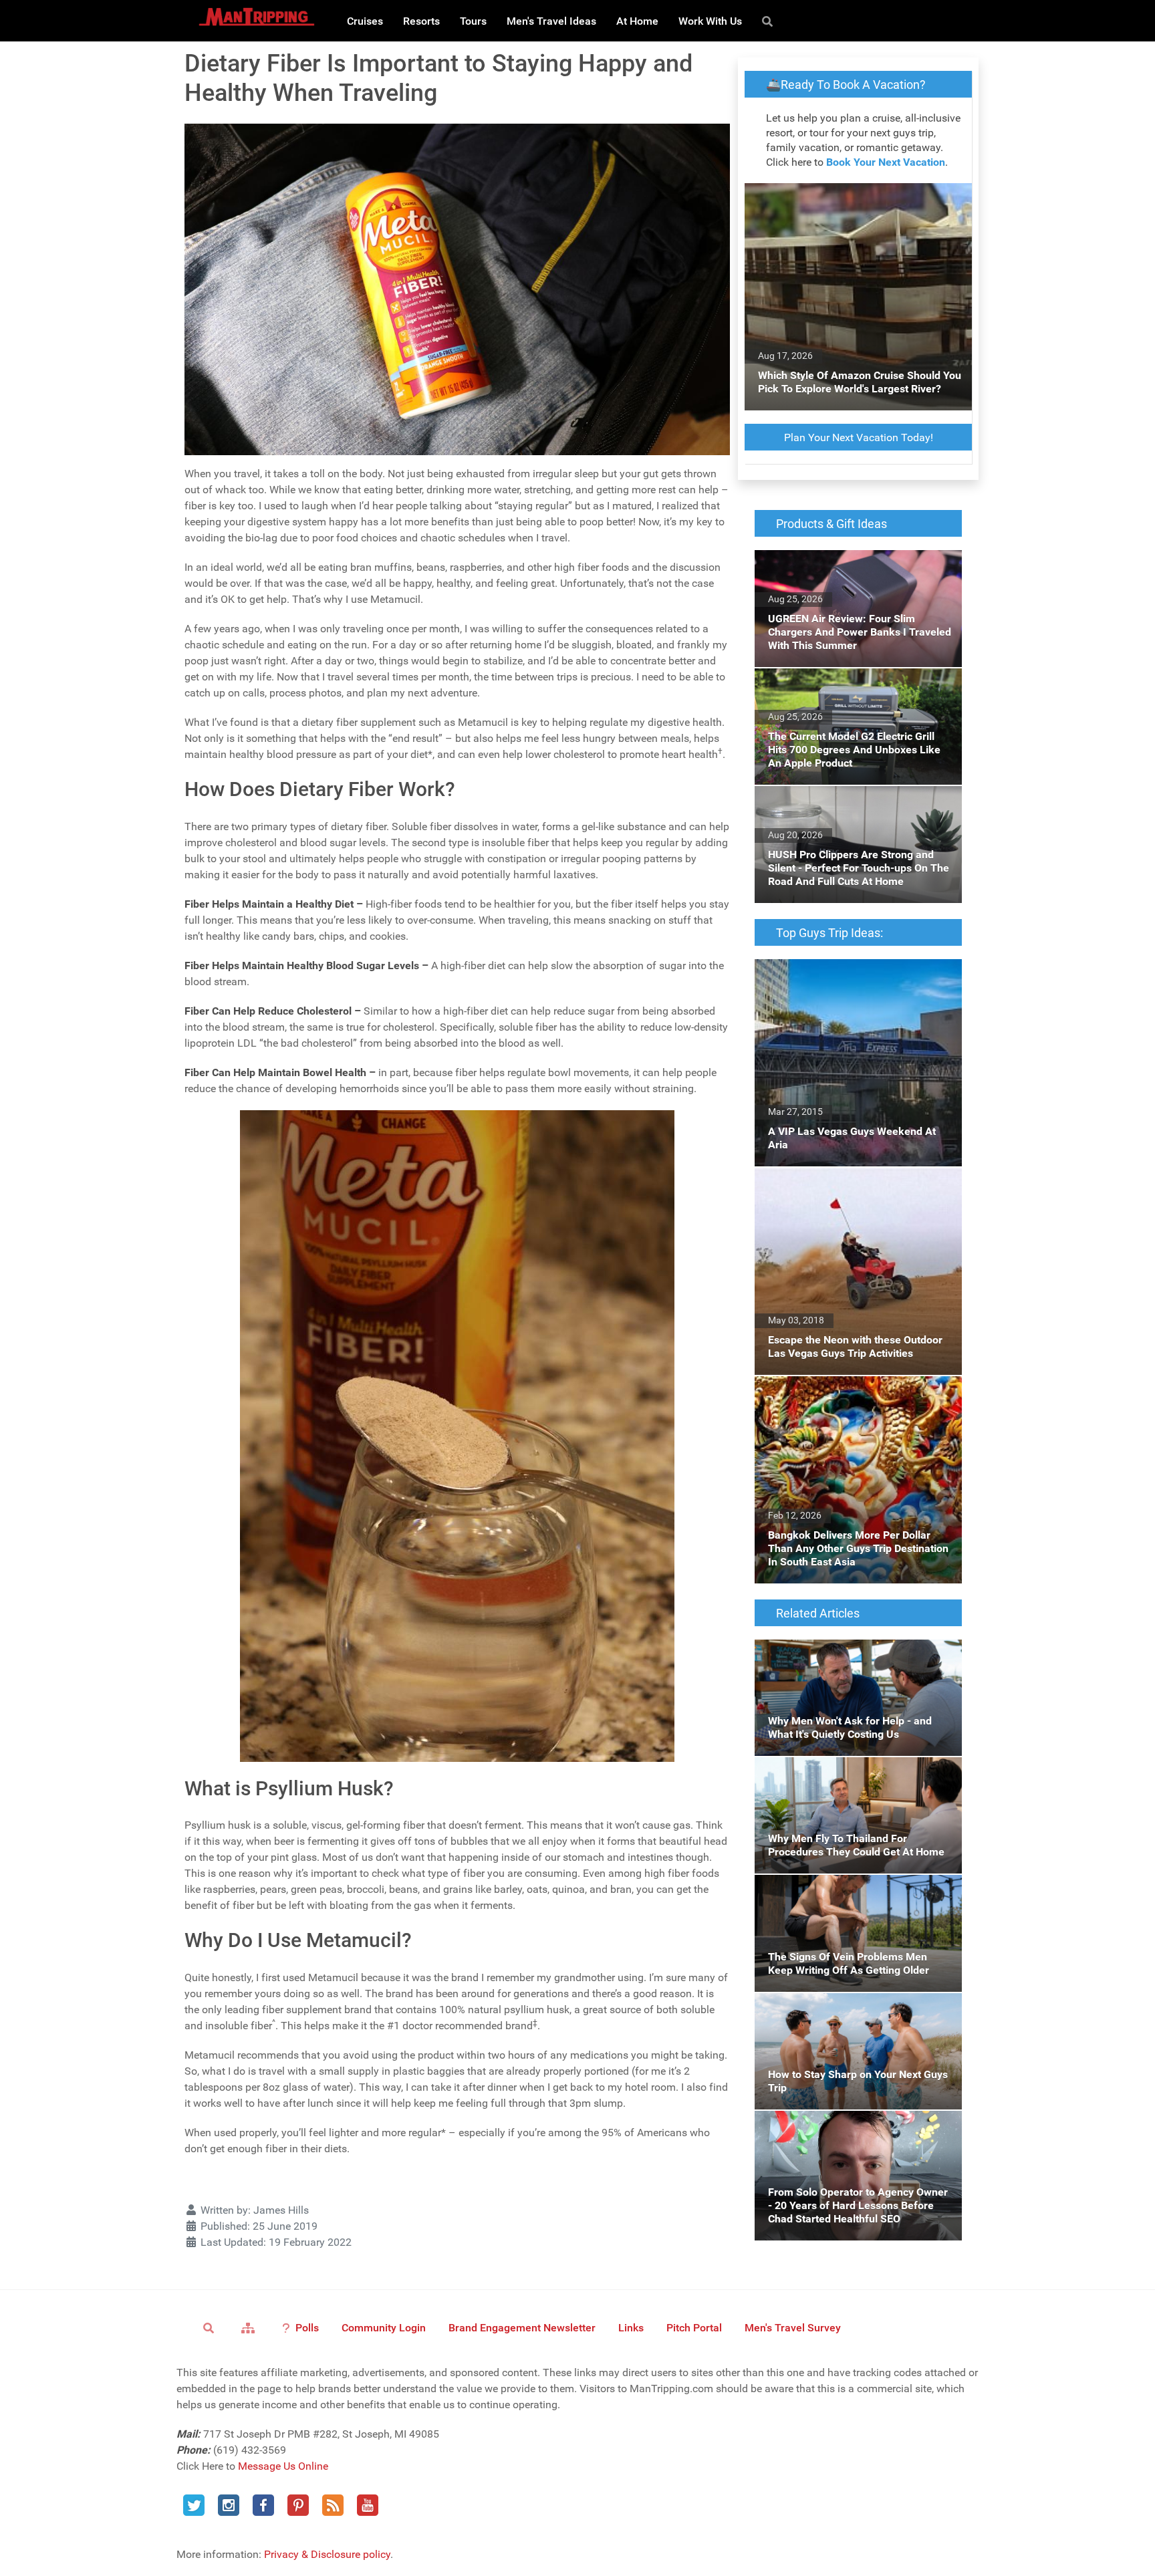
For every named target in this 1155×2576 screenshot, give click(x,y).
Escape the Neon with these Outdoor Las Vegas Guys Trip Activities (850, 1183)
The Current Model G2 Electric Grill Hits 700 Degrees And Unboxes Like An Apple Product (856, 692)
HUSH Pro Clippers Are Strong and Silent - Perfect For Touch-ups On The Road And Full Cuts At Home (852, 810)
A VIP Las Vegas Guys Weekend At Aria (847, 967)
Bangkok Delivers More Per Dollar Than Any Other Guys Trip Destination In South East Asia (857, 1400)
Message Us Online (283, 2466)
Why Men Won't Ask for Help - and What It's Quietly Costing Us (856, 1655)
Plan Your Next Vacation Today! (859, 437)
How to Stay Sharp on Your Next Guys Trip (854, 2001)
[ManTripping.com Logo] (257, 17)
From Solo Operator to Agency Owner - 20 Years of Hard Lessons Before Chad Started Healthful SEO (857, 2135)
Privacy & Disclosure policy (327, 2554)
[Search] (770, 21)
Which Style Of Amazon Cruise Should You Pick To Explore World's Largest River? (856, 199)
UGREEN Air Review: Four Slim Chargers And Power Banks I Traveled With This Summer (848, 574)
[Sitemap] (250, 2327)
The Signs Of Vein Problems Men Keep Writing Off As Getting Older (846, 1891)
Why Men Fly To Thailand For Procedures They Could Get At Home (852, 1773)
